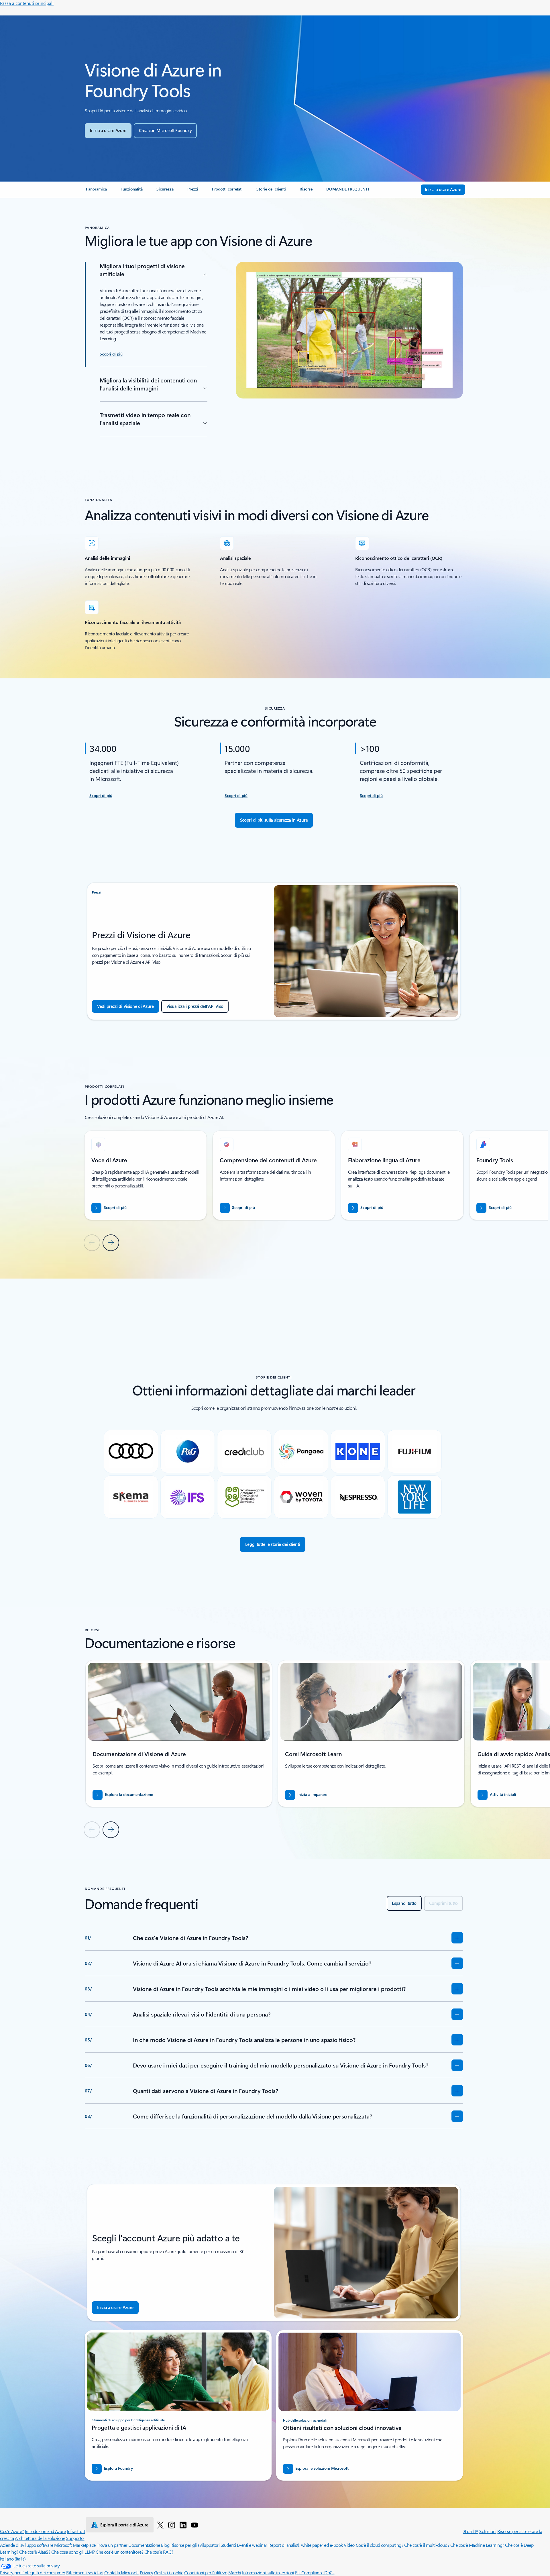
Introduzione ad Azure (45, 2531)
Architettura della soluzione (40, 2538)
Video (349, 2545)
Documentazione (144, 2545)
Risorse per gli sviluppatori (195, 2545)
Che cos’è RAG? (159, 2552)
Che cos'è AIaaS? (35, 2552)
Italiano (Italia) (13, 2559)
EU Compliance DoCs (315, 2572)
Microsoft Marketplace (75, 2545)
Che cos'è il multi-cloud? (427, 2545)
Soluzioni (488, 2531)
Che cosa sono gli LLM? (73, 2552)
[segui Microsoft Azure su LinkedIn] (183, 2525)
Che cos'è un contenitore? (119, 2552)
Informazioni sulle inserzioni (268, 2572)
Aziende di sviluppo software (27, 2545)
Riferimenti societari (85, 2572)
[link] (96, 191)
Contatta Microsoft (121, 2572)
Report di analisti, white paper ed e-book (306, 2545)
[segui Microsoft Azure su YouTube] (195, 2525)
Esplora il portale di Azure (124, 2525)
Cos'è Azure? (12, 2531)
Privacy (147, 2572)
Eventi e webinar (252, 2545)
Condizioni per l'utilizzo (206, 2572)
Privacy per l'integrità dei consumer (33, 2572)
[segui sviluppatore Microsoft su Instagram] (172, 2525)
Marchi (235, 2572)
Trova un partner (112, 2545)
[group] (146, 1175)
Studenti (228, 2545)
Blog (165, 2545)
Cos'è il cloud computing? (380, 2545)
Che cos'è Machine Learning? (477, 2545)
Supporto (75, 2538)
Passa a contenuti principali (27, 3)
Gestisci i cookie (169, 2572)
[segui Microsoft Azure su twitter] (160, 2525)
